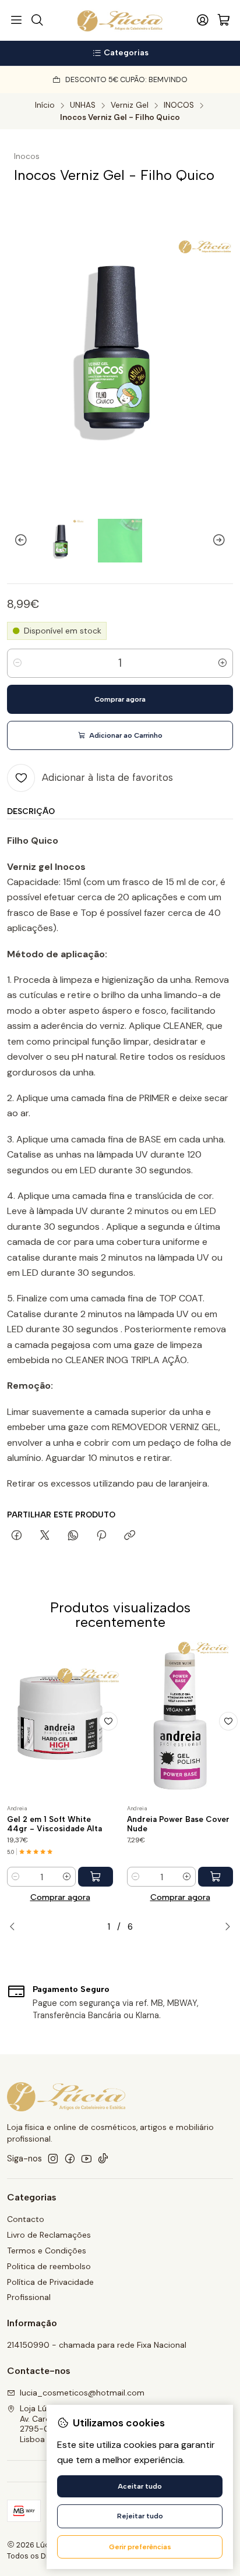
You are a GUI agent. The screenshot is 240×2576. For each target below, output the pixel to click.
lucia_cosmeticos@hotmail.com (82, 2393)
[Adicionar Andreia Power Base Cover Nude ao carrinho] (216, 1877)
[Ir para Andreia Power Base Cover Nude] (180, 1721)
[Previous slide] (16, 540)
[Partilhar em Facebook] (17, 1536)
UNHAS (83, 105)
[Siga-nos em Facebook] (70, 2159)
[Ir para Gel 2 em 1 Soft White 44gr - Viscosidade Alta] (60, 1721)
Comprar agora (60, 1897)
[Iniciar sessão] (203, 20)
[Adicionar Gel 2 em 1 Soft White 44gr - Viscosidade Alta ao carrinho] (96, 1877)
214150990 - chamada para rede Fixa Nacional (97, 2345)
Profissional (29, 2297)
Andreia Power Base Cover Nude (178, 1824)
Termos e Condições (47, 2251)
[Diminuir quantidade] (17, 663)
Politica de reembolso (49, 2266)
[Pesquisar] (37, 20)
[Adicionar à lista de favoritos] (108, 1721)
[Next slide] (224, 540)
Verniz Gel (130, 105)
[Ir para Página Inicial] (120, 20)
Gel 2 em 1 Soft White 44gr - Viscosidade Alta (54, 1824)
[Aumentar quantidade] (223, 663)
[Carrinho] (224, 21)
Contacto (26, 2219)
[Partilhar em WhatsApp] (73, 1536)
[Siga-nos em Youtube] (87, 2159)
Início (45, 105)
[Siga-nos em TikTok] (103, 2159)
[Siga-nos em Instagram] (53, 2159)
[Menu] (16, 20)
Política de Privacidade (50, 2282)
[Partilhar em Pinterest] (101, 1536)
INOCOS (179, 105)
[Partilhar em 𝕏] (45, 1536)
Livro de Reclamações (49, 2235)
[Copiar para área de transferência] (130, 1536)
